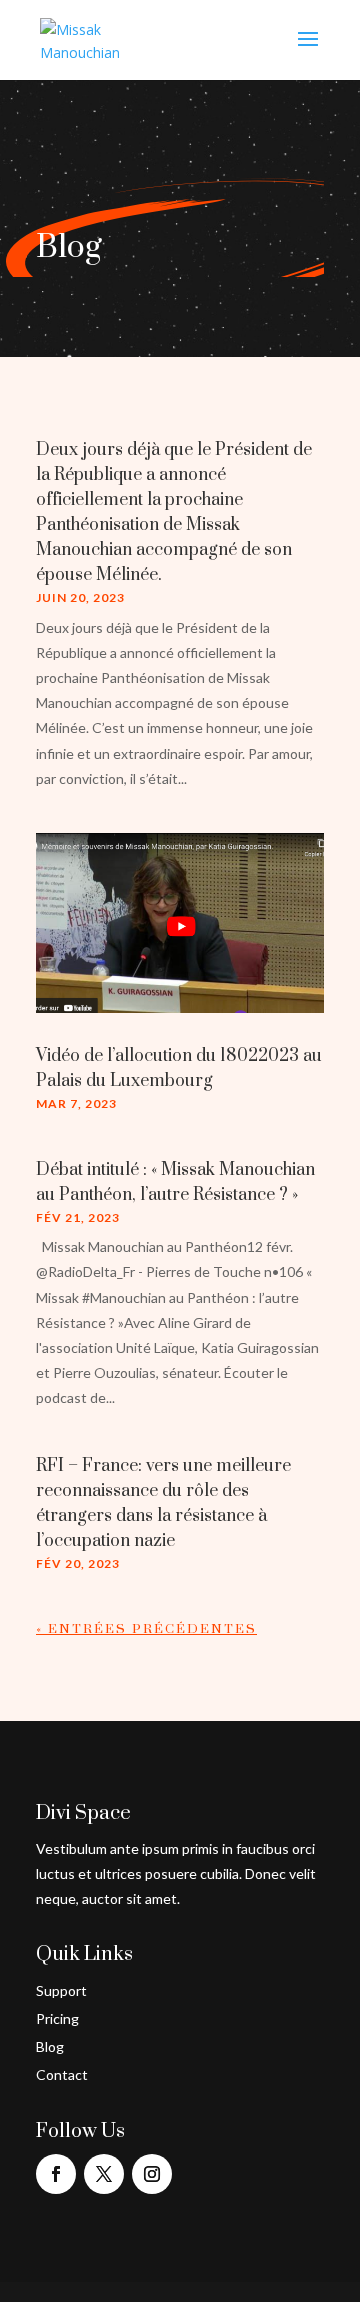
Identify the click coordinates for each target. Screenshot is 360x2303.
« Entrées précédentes (146, 1629)
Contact (62, 2074)
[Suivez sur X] (104, 2174)
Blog (50, 2046)
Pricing (57, 2018)
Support (61, 1990)
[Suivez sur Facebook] (56, 2174)
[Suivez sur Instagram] (152, 2174)
